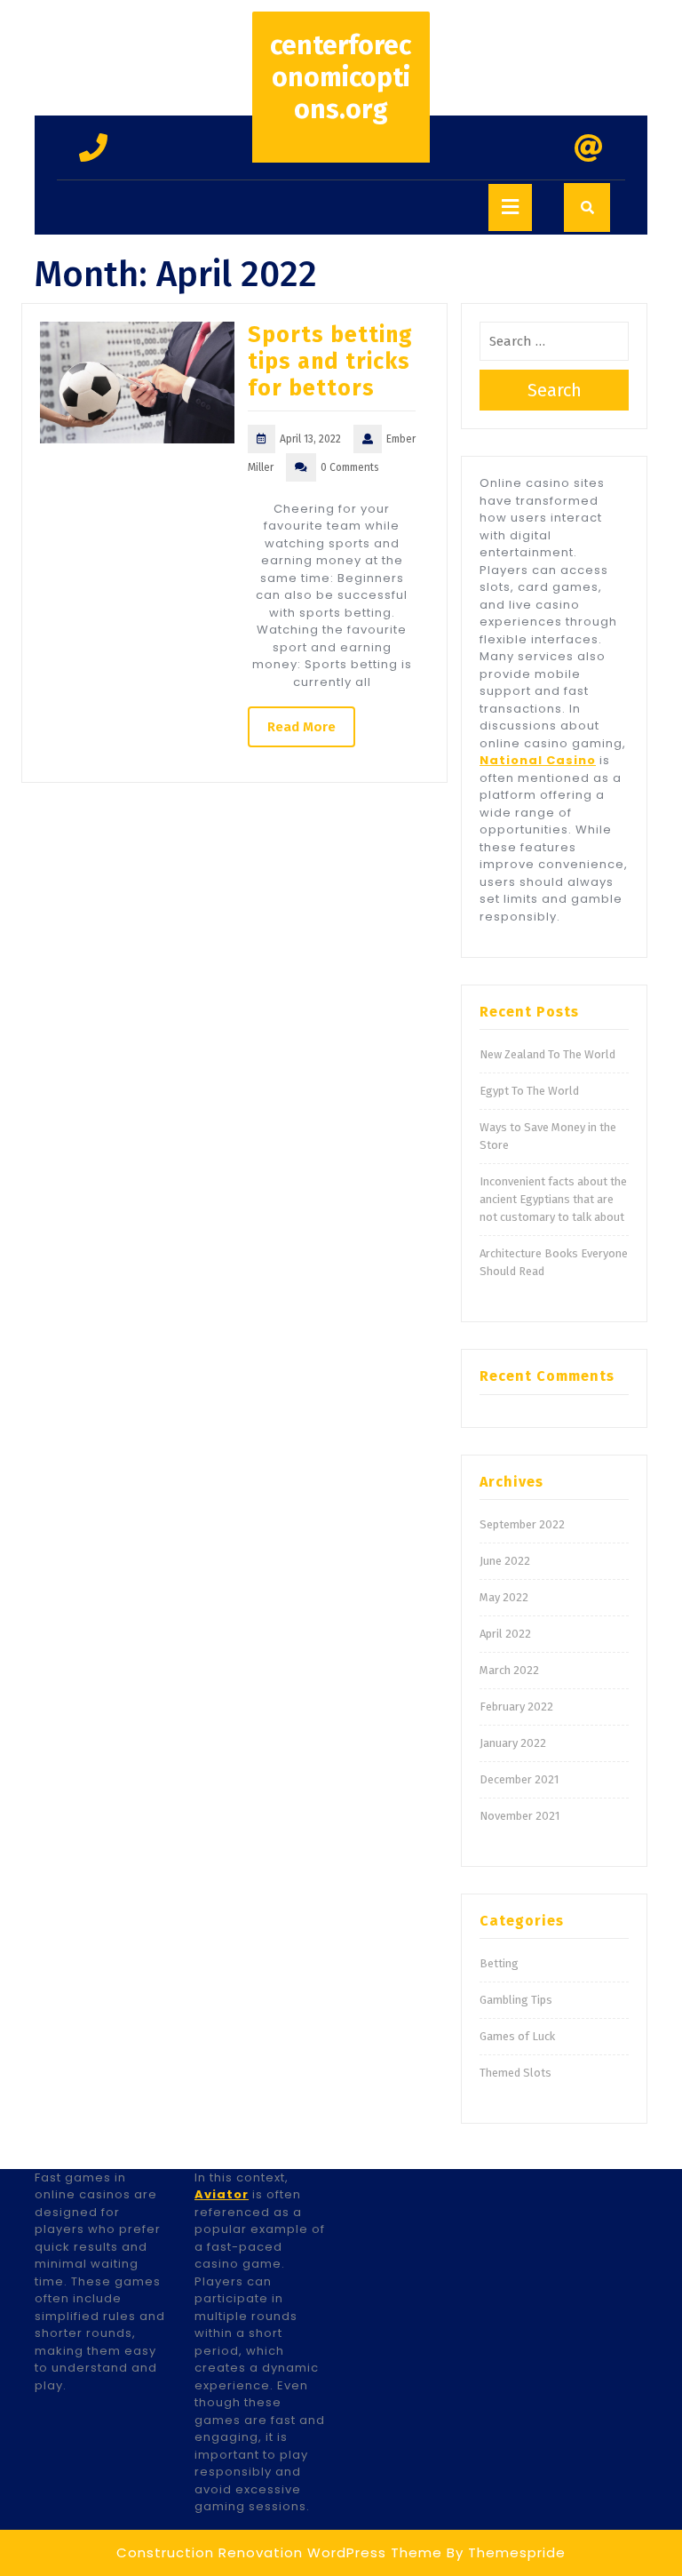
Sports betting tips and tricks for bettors (330, 362)
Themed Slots (515, 2073)
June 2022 (505, 1561)
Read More (301, 727)
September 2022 (522, 1524)
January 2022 (513, 1743)
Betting (499, 1963)
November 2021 (519, 1816)
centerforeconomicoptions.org (341, 77)
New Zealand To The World (547, 1054)
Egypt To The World (529, 1091)
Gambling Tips (516, 2000)
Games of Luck (517, 2036)
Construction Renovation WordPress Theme (279, 2552)
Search (555, 390)
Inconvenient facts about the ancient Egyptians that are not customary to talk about (553, 1199)
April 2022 (505, 1634)
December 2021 (519, 1779)
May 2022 (504, 1597)
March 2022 (509, 1670)
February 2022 (516, 1707)
